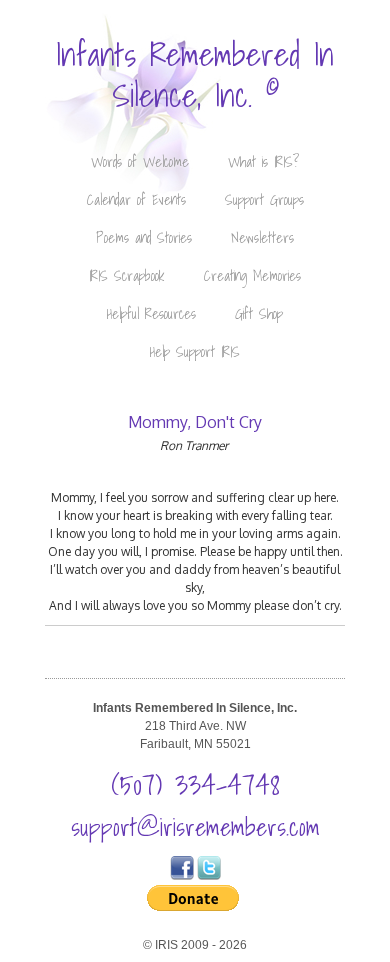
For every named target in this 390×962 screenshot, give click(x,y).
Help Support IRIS (195, 352)
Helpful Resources (151, 314)
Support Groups (264, 200)
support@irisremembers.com (195, 827)
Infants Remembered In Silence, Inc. (195, 74)
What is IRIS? (263, 162)
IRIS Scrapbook (127, 276)
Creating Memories (252, 276)
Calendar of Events (136, 200)
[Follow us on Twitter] (209, 876)
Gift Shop (259, 314)
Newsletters (262, 238)
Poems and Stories (144, 238)
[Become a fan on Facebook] (182, 876)
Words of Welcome (140, 162)
